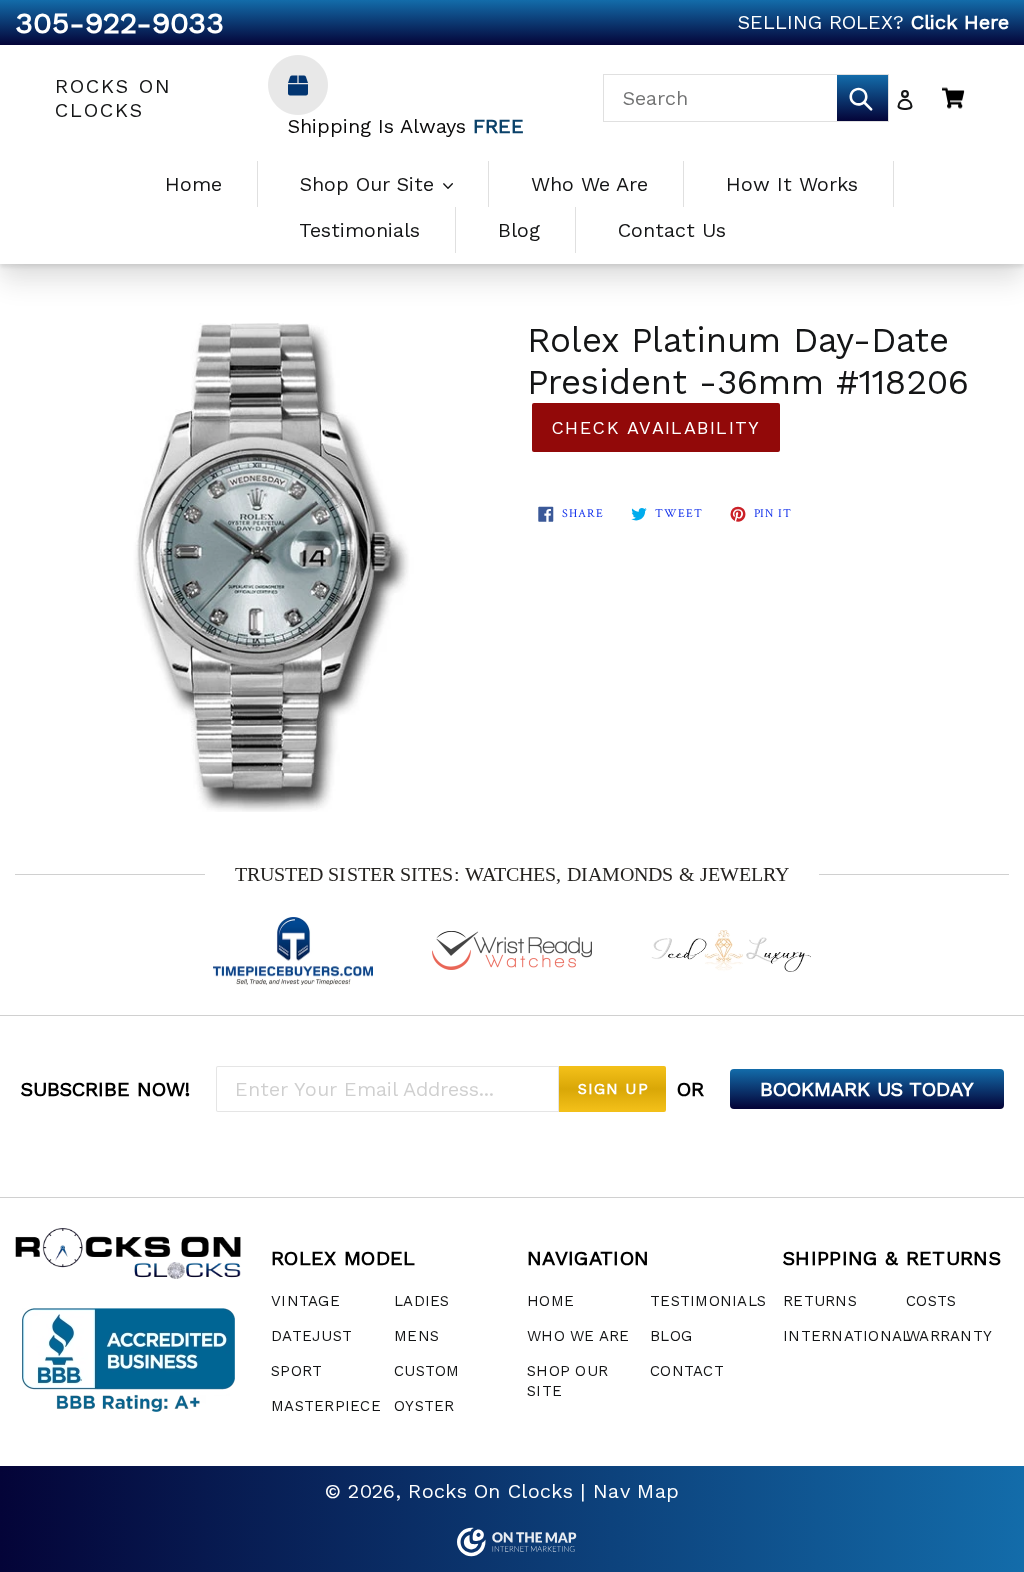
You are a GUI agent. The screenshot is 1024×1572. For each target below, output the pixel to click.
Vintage (305, 1301)
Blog (519, 230)
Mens (416, 1336)
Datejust (311, 1336)
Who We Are (589, 184)
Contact (687, 1371)
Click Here (960, 22)
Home (193, 184)
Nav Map (636, 1491)
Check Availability (656, 427)
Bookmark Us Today (867, 1089)
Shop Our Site (370, 184)
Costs (931, 1301)
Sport (296, 1371)
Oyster (424, 1406)
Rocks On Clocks (113, 98)
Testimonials (359, 230)
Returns (820, 1301)
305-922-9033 (119, 22)
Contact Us (672, 230)
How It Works (792, 184)
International (847, 1336)
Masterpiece (326, 1406)
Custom (427, 1371)
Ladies (422, 1301)
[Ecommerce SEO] (512, 1542)
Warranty (949, 1336)
